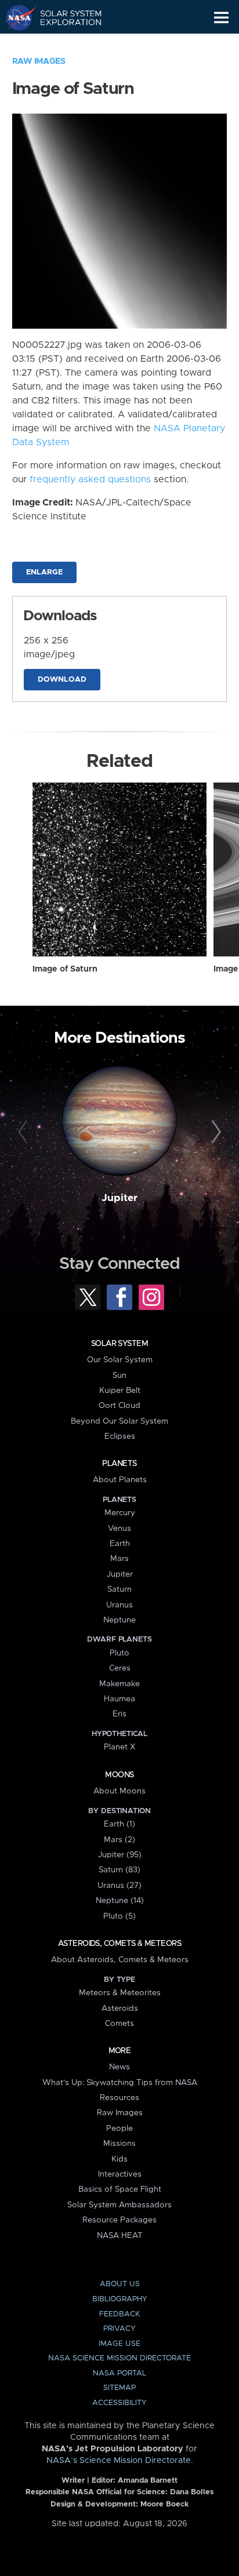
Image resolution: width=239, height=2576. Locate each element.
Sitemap (119, 2388)
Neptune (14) (120, 1901)
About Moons (119, 1791)
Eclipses (120, 1436)
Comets (119, 2024)
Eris (119, 1714)
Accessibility (119, 2403)
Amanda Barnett (148, 2481)
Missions (119, 2144)
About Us (120, 2284)
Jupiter (119, 1198)
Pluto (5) (119, 1916)
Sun (119, 1376)
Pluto (119, 1653)
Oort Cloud (119, 1406)
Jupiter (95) (120, 1855)
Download (62, 680)
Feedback (119, 2314)
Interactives (120, 2174)
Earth (120, 1544)
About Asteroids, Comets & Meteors (120, 1960)
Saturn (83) (119, 1870)
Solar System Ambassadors (119, 2205)
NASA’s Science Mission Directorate (119, 2461)
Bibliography (120, 2299)
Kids (119, 2159)
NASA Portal (119, 2373)
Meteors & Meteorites (120, 1993)
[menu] (221, 18)
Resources (119, 2098)
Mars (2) (119, 1840)
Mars (119, 1559)
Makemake (119, 1684)
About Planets (120, 1480)
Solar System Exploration (64, 17)
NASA (15, 17)
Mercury (120, 1513)
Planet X (119, 1747)
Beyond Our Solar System (119, 1421)
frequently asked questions (90, 479)
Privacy (119, 2329)
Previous (25, 1132)
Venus (119, 1529)
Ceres (120, 1668)
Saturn (119, 1589)
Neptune (119, 1620)
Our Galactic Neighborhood (64, 44)
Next (214, 1132)
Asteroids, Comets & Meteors (119, 1944)
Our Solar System (120, 1360)
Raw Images (39, 61)
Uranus (119, 1605)
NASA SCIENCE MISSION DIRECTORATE (119, 2358)
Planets (119, 1464)
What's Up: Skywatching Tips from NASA (120, 2083)
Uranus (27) (119, 1886)
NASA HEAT (120, 2236)
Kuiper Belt (120, 1391)
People (119, 2129)
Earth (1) (119, 1824)
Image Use (119, 2344)
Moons (119, 1775)
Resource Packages (119, 2220)
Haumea (119, 1699)
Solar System (119, 1344)
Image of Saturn (65, 969)
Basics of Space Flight (120, 2189)
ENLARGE (44, 572)
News (119, 2067)
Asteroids (120, 2009)
